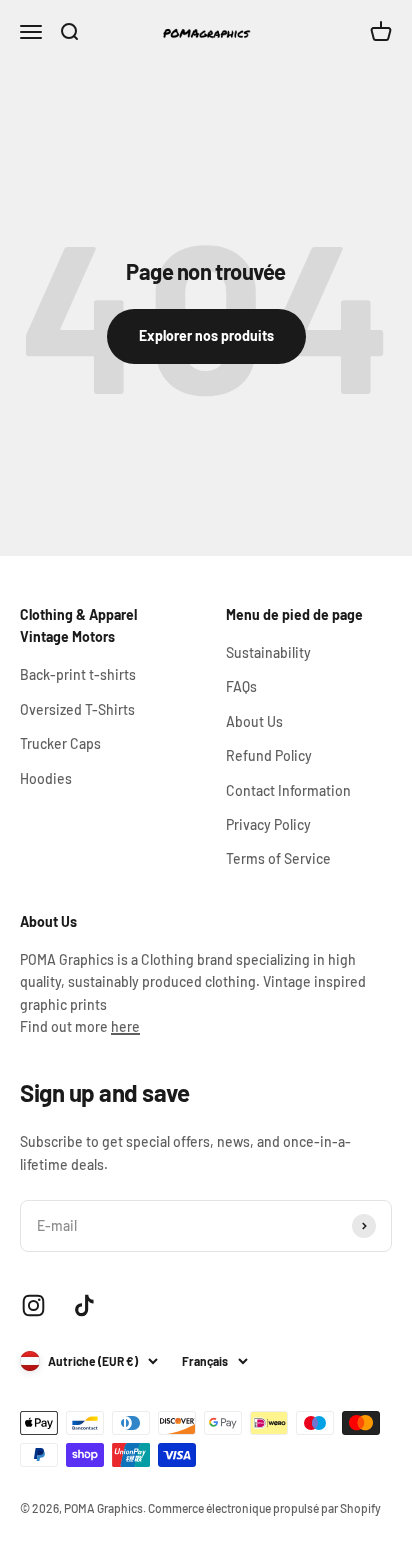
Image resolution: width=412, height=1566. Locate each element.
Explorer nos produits (206, 335)
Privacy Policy (268, 824)
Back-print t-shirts (78, 674)
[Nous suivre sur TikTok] (84, 1305)
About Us (254, 721)
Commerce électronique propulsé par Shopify (264, 1508)
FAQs (241, 686)
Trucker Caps (60, 743)
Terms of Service (278, 858)
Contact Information (288, 790)
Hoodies (46, 778)
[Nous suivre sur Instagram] (33, 1305)
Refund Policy (269, 755)
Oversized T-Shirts (77, 709)
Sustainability (268, 652)
